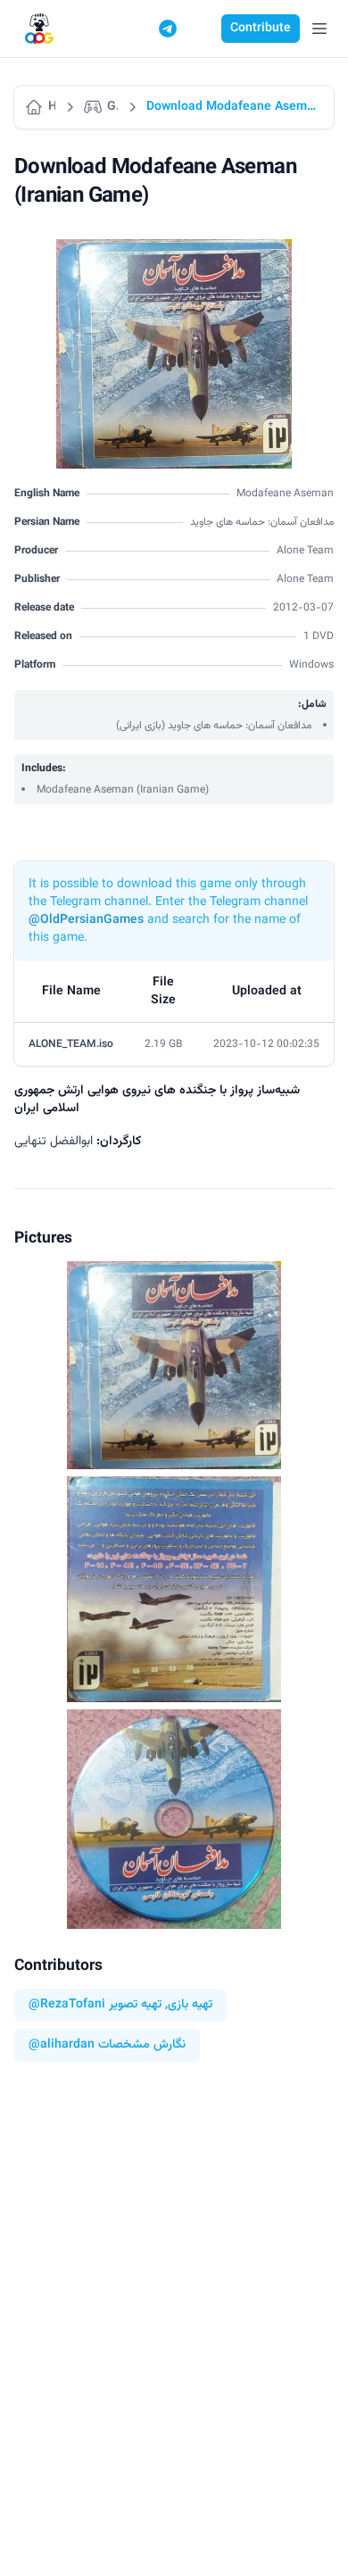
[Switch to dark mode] (202, 29)
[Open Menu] (319, 29)
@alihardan (62, 2045)
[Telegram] (168, 29)
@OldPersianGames (86, 920)
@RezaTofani (67, 2005)
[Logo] (39, 29)
